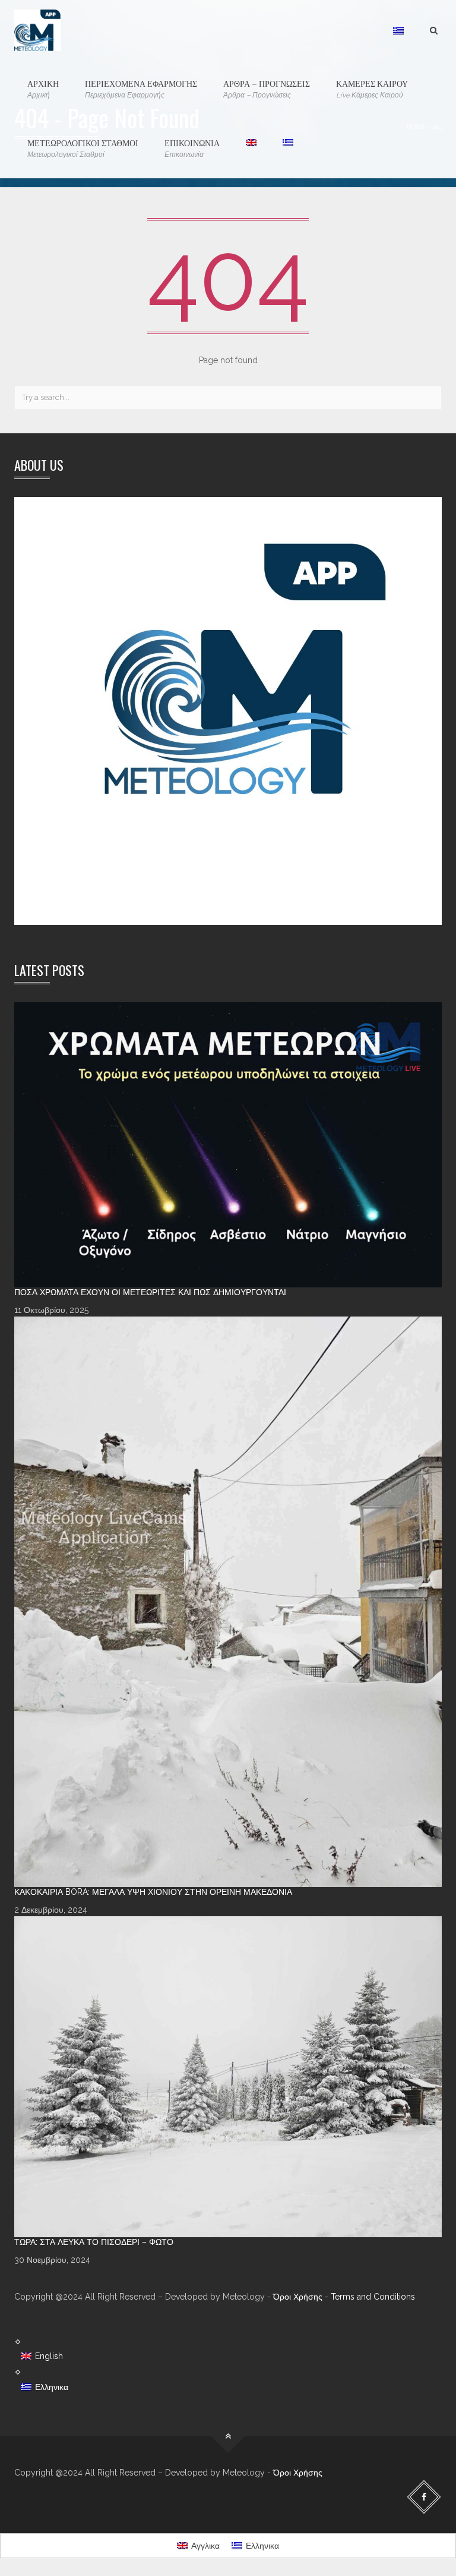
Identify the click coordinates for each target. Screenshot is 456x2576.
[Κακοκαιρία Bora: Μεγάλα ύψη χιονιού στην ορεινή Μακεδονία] (228, 1602)
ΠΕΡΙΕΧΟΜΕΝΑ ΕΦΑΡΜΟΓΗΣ (141, 88)
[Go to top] (228, 2436)
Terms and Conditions (373, 2297)
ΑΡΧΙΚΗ (43, 88)
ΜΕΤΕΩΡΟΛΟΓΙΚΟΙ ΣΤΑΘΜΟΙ (83, 147)
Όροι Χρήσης (298, 2297)
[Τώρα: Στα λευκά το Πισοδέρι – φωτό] (228, 2077)
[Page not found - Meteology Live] (37, 30)
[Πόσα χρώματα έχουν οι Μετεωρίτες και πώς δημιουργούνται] (228, 1145)
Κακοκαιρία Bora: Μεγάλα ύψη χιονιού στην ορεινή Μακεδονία (153, 1892)
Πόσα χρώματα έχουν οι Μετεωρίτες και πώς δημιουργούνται (150, 1292)
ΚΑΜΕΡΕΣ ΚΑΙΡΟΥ (372, 88)
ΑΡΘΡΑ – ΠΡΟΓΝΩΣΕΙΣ (267, 88)
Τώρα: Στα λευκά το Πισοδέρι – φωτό (94, 2242)
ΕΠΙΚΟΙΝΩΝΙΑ (192, 147)
